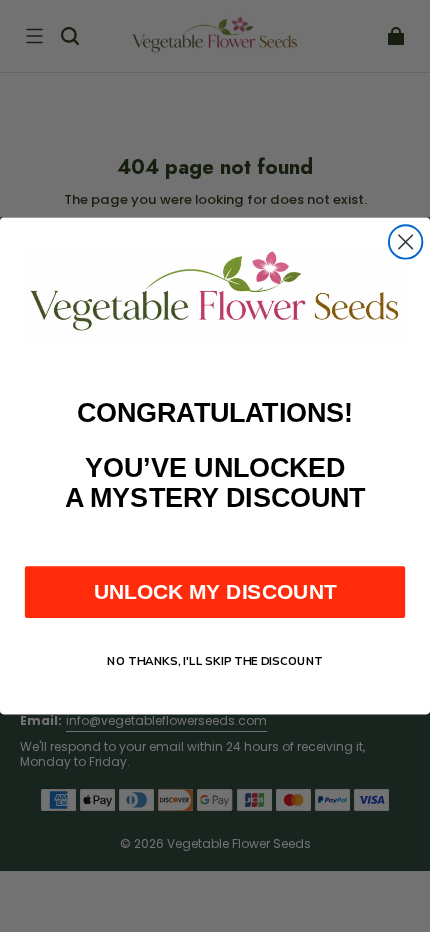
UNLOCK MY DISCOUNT (215, 592)
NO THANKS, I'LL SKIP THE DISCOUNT (215, 660)
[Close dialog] (405, 241)
